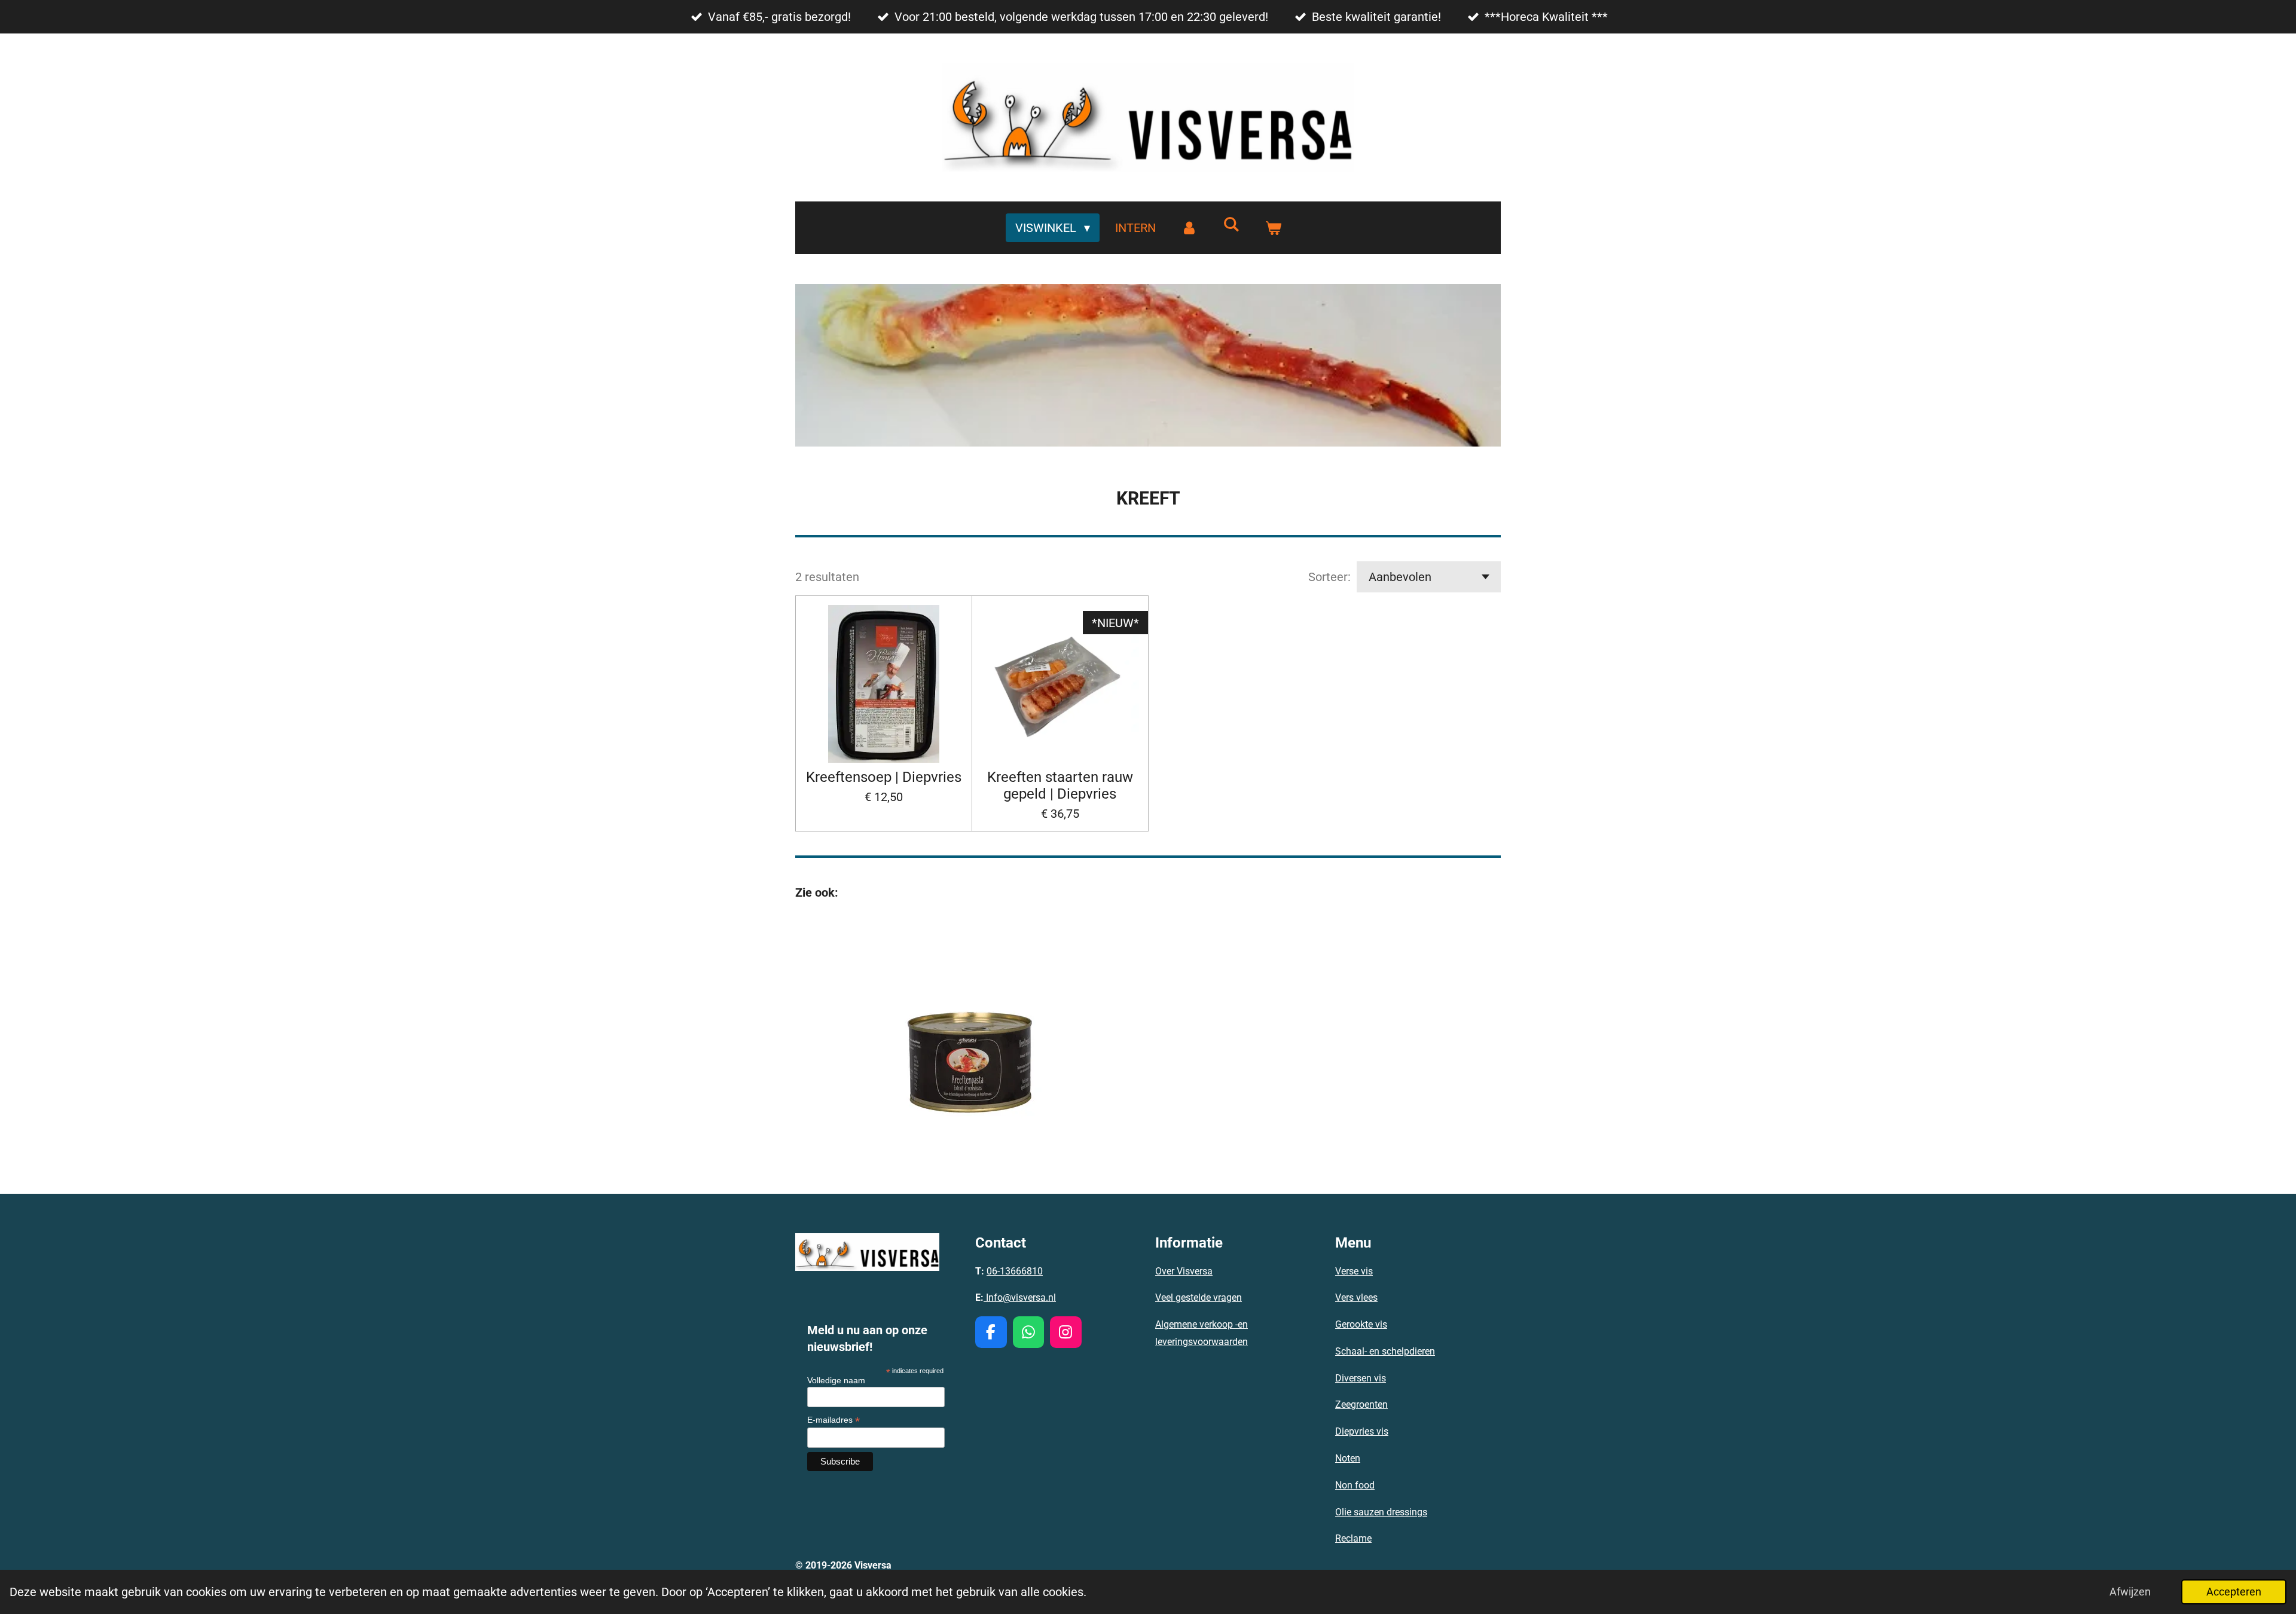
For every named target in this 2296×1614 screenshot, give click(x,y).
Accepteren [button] (2234, 1592)
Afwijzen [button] (2130, 1592)
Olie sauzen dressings (1381, 1512)
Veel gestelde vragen (1199, 1297)
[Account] (1189, 228)
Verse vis (1354, 1271)
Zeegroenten (1361, 1404)
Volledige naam (836, 1380)
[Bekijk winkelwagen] (1273, 228)
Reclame (1353, 1538)
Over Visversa (1184, 1271)
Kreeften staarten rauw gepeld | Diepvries (1060, 785)
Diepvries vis (1362, 1431)
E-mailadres (833, 1420)
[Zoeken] (1231, 224)
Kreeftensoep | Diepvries (884, 777)
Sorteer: (1329, 577)
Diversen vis (1361, 1378)
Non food (1355, 1485)
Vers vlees (1356, 1297)
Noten (1348, 1458)
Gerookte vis (1361, 1324)
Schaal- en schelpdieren (1385, 1351)
